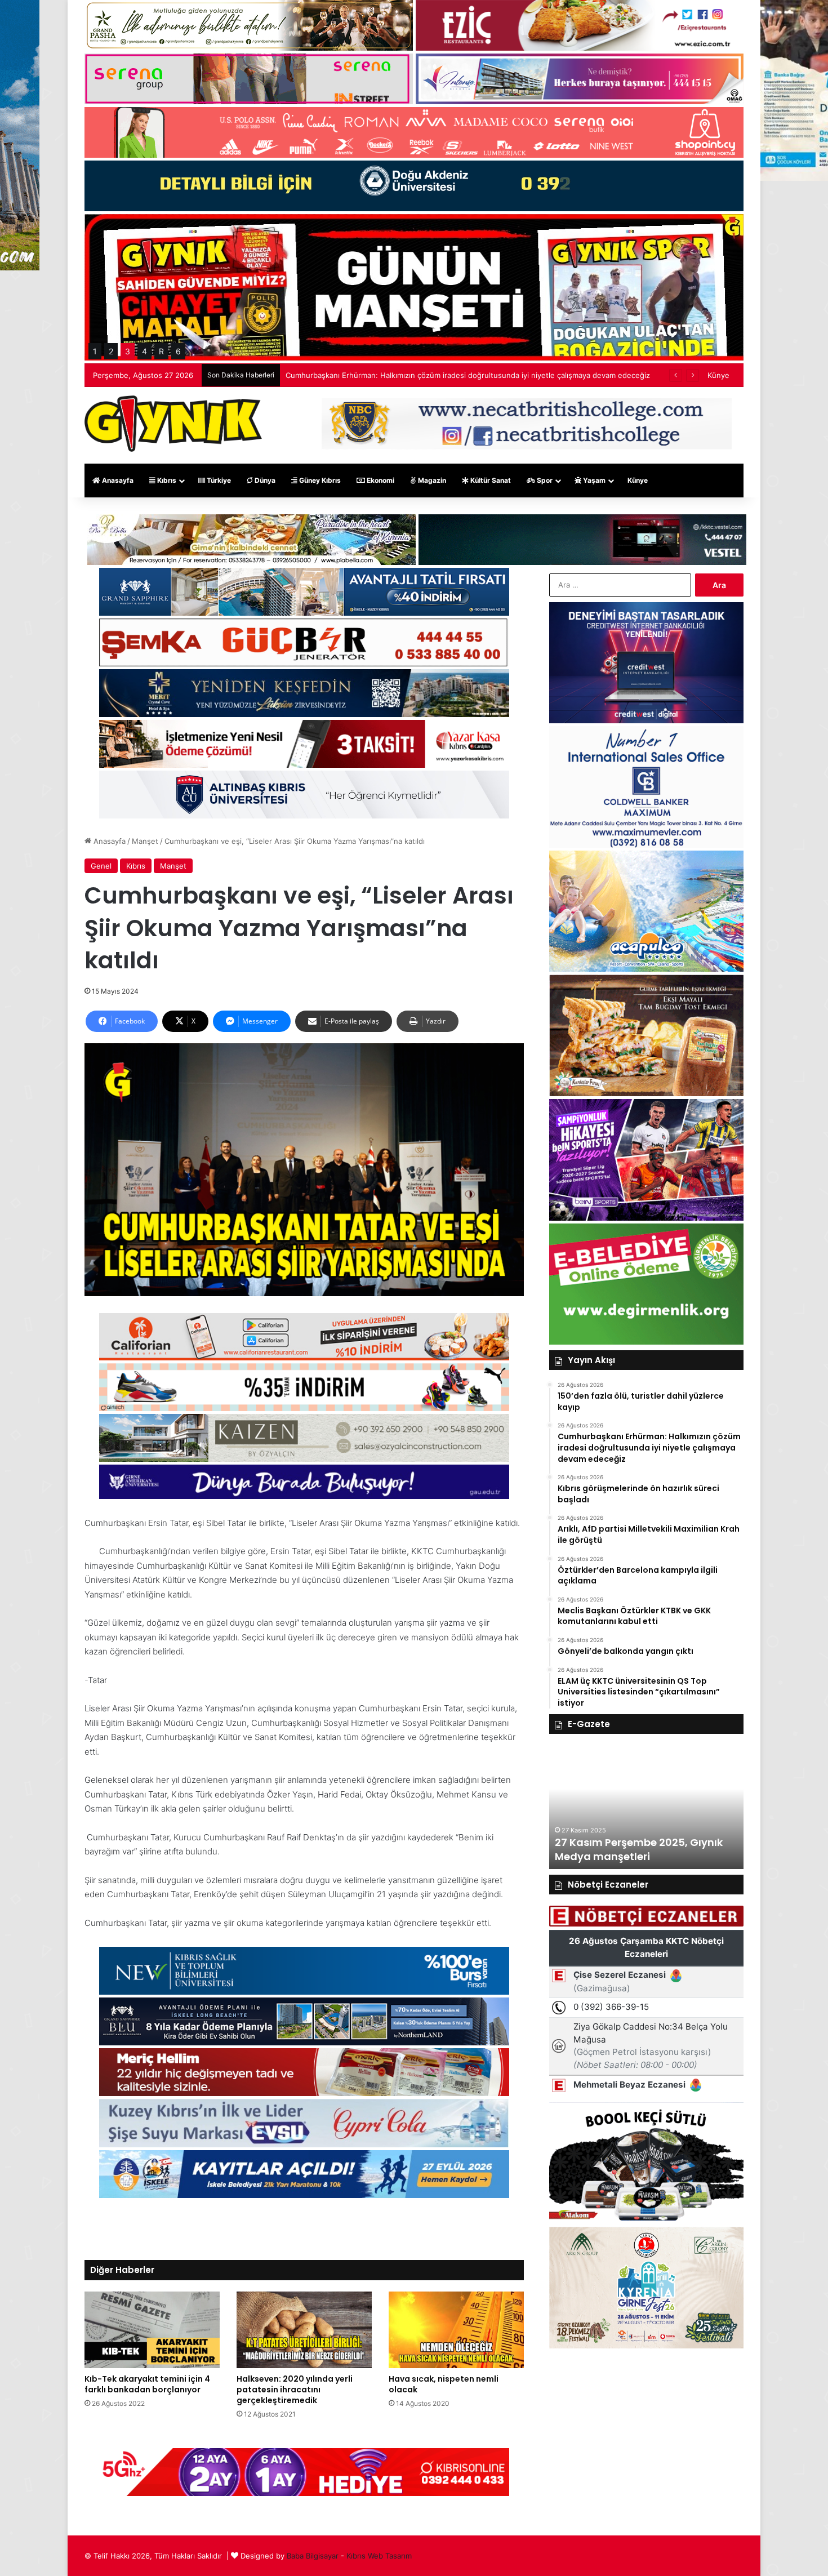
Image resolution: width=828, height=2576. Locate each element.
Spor (544, 480)
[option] (646, 1807)
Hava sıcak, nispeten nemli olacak (444, 2384)
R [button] (161, 351)
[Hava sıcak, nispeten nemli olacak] (456, 2330)
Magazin (431, 480)
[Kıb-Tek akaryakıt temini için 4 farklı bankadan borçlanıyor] (152, 2330)
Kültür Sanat (490, 480)
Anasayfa (117, 480)
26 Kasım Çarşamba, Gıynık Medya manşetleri (627, 1849)
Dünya (264, 480)
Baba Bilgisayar (313, 2556)
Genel (101, 866)
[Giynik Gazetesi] (173, 424)
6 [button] (178, 351)
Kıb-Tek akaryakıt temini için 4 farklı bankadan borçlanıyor (147, 2384)
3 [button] (128, 351)
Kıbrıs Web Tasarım (379, 2556)
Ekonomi (380, 480)
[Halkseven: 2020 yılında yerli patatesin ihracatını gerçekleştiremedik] (304, 2330)
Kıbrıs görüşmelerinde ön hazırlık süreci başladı (368, 375)
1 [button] (95, 351)
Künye (718, 375)
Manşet (145, 841)
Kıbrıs (166, 480)
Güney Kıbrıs (319, 480)
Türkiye (218, 480)
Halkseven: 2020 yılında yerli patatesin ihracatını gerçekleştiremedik (295, 2390)
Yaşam (593, 480)
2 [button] (111, 351)
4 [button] (144, 351)
